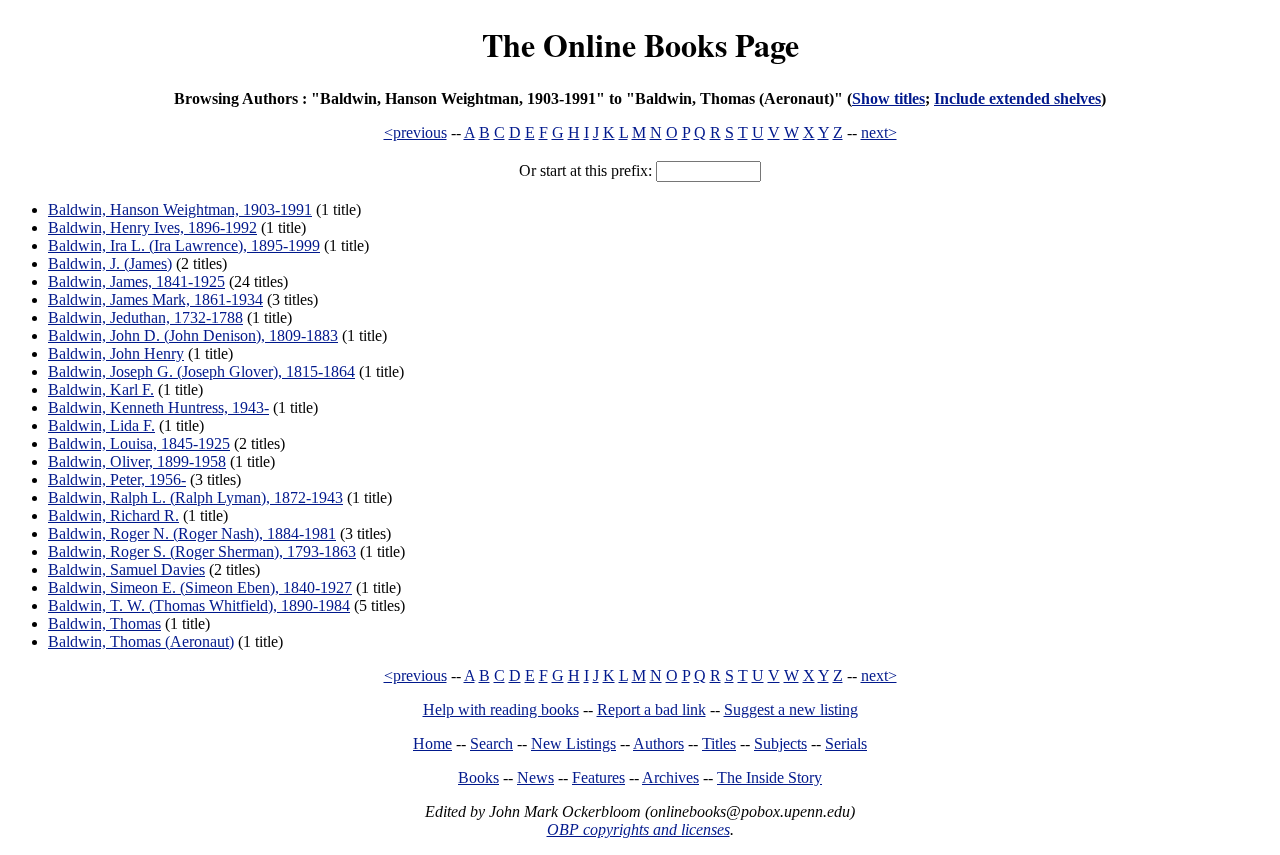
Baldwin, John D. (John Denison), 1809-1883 (193, 335)
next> (879, 132)
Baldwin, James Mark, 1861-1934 (155, 299)
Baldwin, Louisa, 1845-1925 (139, 443)
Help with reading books (501, 709)
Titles (719, 743)
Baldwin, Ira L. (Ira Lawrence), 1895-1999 (184, 245)
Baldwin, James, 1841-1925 (136, 281)
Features (598, 777)
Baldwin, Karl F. (101, 389)
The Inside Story (769, 777)
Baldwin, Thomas (104, 623)
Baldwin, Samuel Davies (126, 569)
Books (478, 777)
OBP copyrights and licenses (638, 829)
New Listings (573, 743)
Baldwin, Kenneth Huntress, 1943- (158, 407)
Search (491, 743)
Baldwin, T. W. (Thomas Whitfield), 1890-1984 (199, 605)
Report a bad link (651, 709)
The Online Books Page (640, 44)
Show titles (888, 98)
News (535, 777)
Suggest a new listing (791, 709)
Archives (670, 777)
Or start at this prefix (583, 170)
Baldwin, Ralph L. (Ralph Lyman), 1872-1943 (195, 497)
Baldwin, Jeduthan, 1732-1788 (145, 317)
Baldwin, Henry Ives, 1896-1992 (152, 227)
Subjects (780, 743)
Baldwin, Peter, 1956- (117, 479)
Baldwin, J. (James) (110, 263)
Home (432, 743)
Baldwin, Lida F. (101, 425)
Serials (846, 743)
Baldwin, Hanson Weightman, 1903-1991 (180, 209)
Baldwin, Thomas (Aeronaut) (141, 641)
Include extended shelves (1017, 98)
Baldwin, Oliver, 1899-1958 (137, 461)
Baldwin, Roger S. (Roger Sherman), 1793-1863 (202, 551)
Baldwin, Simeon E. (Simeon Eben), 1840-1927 (200, 587)
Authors (658, 743)
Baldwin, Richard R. (113, 515)
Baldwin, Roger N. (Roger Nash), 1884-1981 (192, 533)
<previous (415, 132)
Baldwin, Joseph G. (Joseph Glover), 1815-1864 (201, 371)
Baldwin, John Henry (116, 353)
